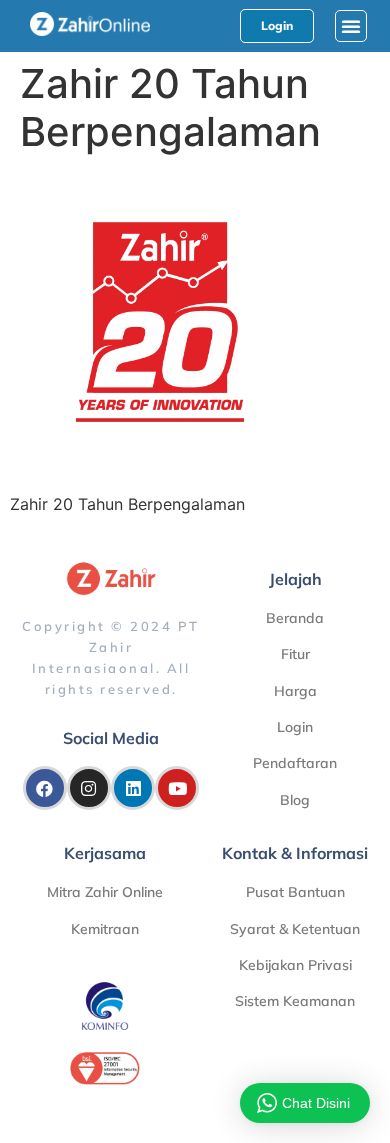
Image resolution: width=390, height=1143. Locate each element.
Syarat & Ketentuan (295, 929)
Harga (295, 691)
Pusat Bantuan (295, 892)
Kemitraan (105, 929)
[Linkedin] (133, 788)
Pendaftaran (295, 763)
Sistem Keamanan (295, 1001)
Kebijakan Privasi (295, 965)
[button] (351, 26)
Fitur (295, 654)
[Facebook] (45, 788)
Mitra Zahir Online (105, 892)
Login (295, 727)
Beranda (295, 618)
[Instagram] (89, 788)
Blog (295, 800)
